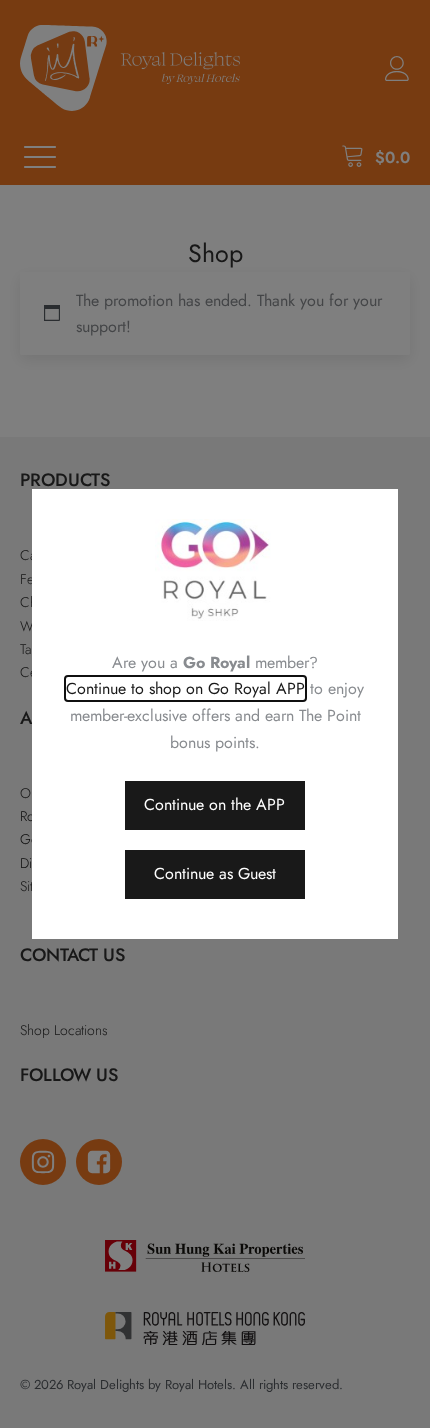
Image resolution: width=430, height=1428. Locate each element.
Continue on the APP (214, 804)
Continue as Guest (215, 873)
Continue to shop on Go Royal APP (185, 688)
